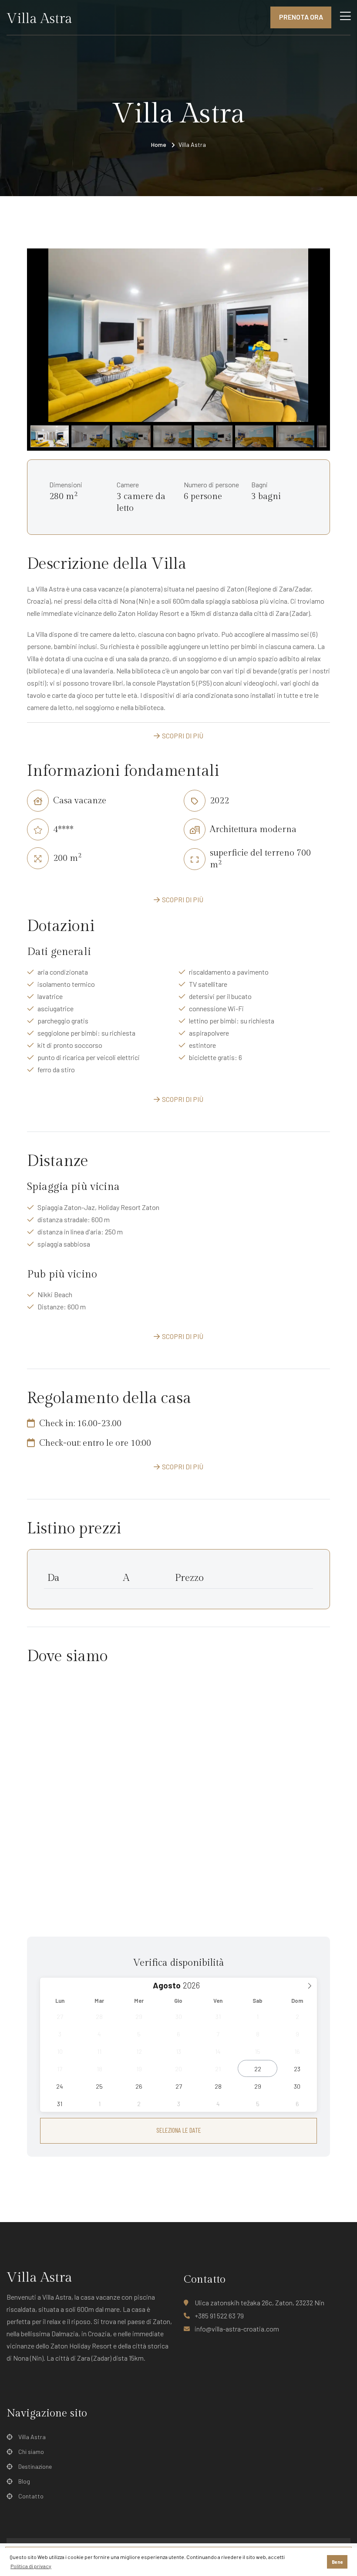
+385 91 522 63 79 (219, 2316)
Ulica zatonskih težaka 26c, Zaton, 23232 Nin (259, 2302)
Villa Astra (32, 2437)
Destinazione (35, 2466)
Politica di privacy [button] (31, 2566)
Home (159, 144)
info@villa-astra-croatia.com (237, 2329)
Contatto (31, 2496)
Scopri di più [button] (183, 736)
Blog (24, 2481)
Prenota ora (301, 17)
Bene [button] (337, 2562)
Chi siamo (31, 2452)
